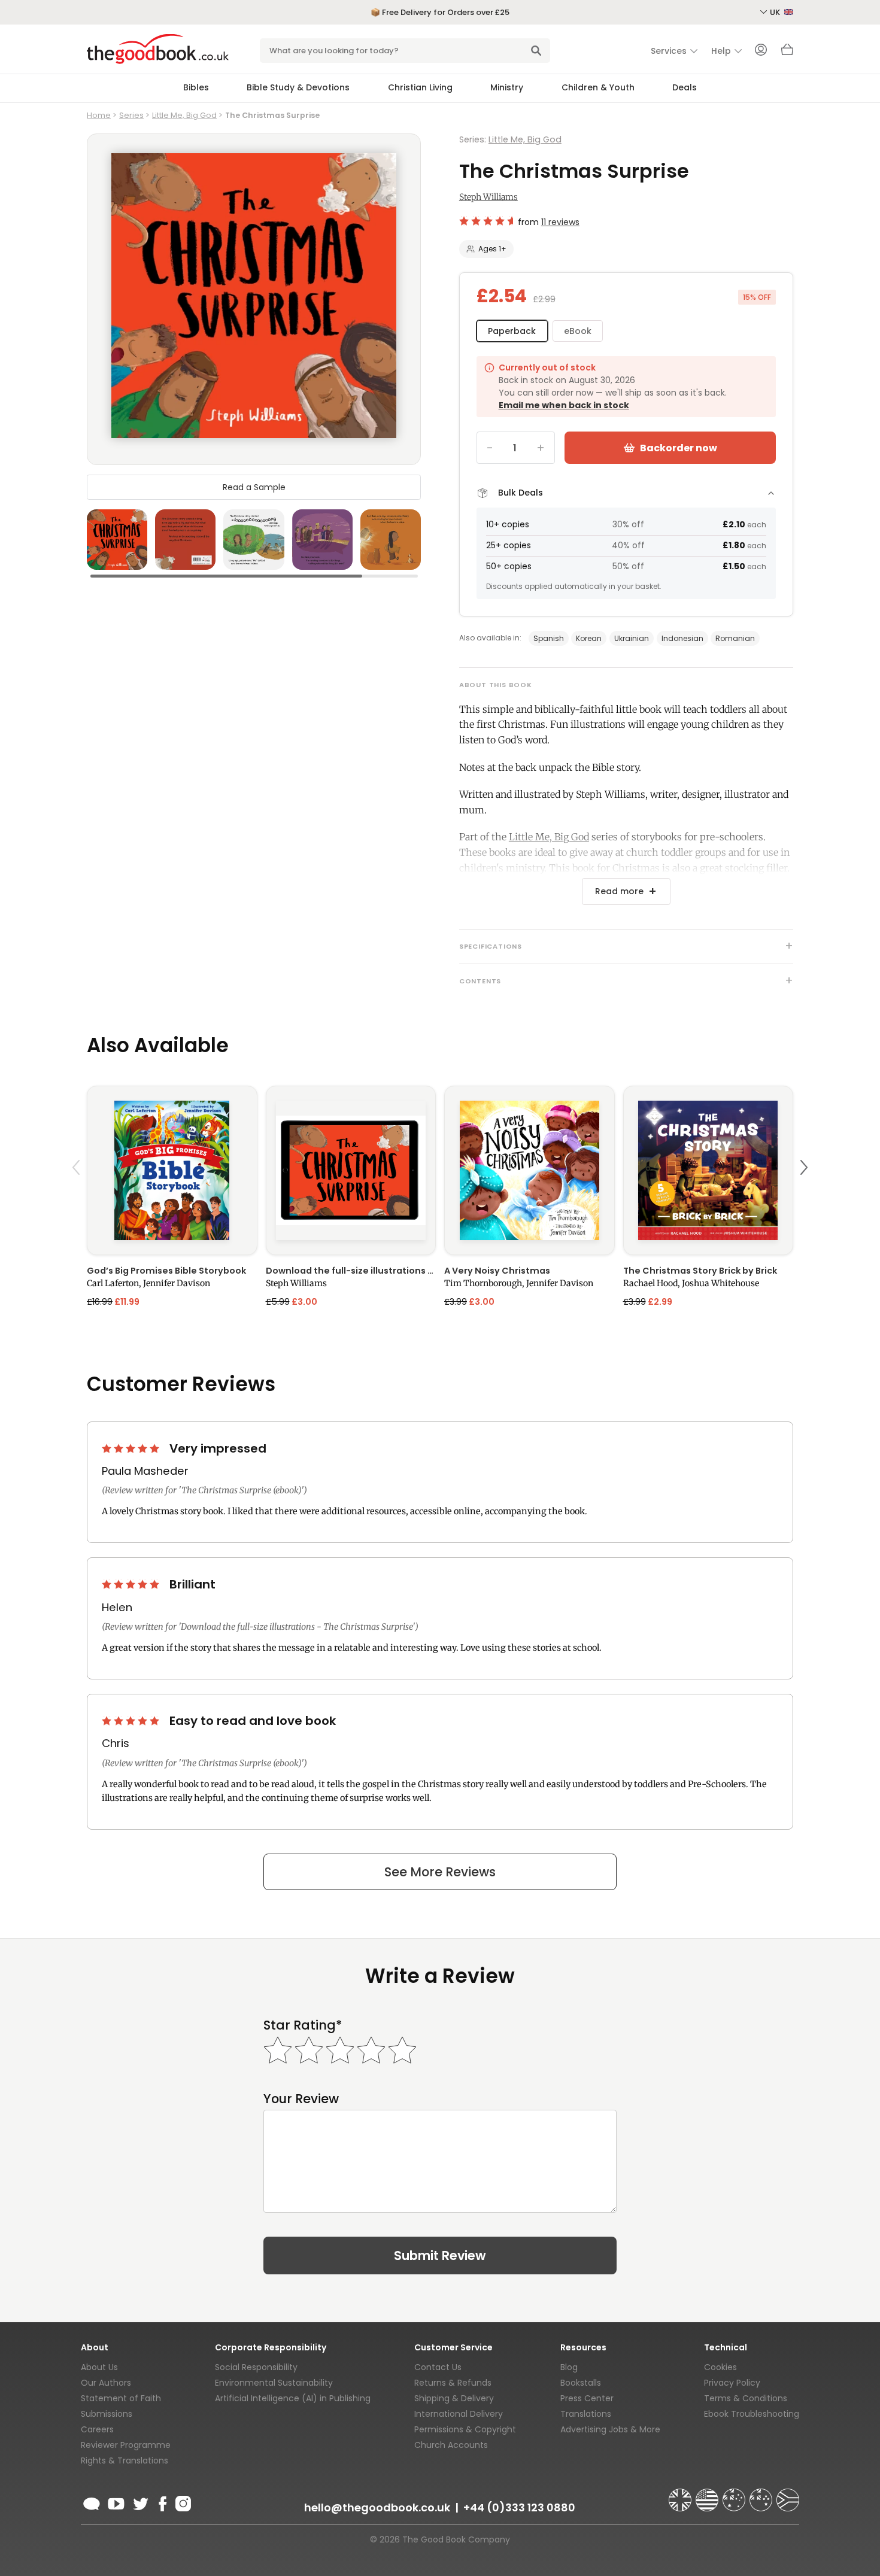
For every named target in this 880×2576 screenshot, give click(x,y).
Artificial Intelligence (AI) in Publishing (293, 2398)
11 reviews (560, 222)
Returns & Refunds (453, 2383)
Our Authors (106, 2383)
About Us (99, 2367)
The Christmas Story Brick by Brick (700, 1271)
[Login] (761, 51)
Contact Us (438, 2367)
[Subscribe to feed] (92, 2502)
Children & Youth (598, 87)
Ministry (507, 87)
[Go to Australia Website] (735, 2495)
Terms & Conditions (746, 2398)
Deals (685, 87)
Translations (586, 2414)
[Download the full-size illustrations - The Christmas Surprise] (351, 1170)
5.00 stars (132, 1448)
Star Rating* (303, 2025)
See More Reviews (440, 1872)
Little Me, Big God (184, 115)
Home (99, 115)
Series (131, 115)
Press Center (587, 2398)
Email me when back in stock (564, 405)
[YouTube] (116, 2502)
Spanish (549, 638)
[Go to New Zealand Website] (762, 2495)
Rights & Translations (125, 2460)
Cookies (720, 2367)
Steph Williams (488, 197)
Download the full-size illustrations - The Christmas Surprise (351, 1271)
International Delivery (459, 2414)
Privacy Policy (732, 2383)
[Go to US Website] (708, 2495)
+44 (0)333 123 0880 (519, 2507)
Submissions (107, 2414)
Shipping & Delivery (454, 2398)
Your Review (301, 2099)
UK (776, 12)
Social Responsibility (256, 2367)
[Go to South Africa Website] (788, 2495)
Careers (97, 2429)
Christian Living (420, 87)
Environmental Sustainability (274, 2383)
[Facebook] (162, 2502)
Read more (619, 891)
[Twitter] (139, 2502)
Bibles (196, 87)
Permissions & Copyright (465, 2429)
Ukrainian (632, 638)
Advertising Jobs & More (610, 2429)
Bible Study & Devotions (298, 87)
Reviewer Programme (126, 2445)
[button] (78, 1196)
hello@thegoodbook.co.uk (377, 2507)
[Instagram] (182, 2502)
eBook (578, 331)
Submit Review (440, 2255)
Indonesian (682, 638)
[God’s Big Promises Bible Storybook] (172, 1170)
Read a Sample (254, 487)
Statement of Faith (121, 2398)
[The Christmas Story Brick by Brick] (708, 1170)
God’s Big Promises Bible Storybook (166, 1271)
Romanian (735, 638)
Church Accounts (451, 2445)
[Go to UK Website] (681, 2495)
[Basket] (787, 53)
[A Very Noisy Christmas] (529, 1170)
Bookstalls (581, 2383)
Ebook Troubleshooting (752, 2414)
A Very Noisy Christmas (497, 1271)
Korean (589, 638)
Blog (569, 2367)
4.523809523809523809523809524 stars (486, 221)
